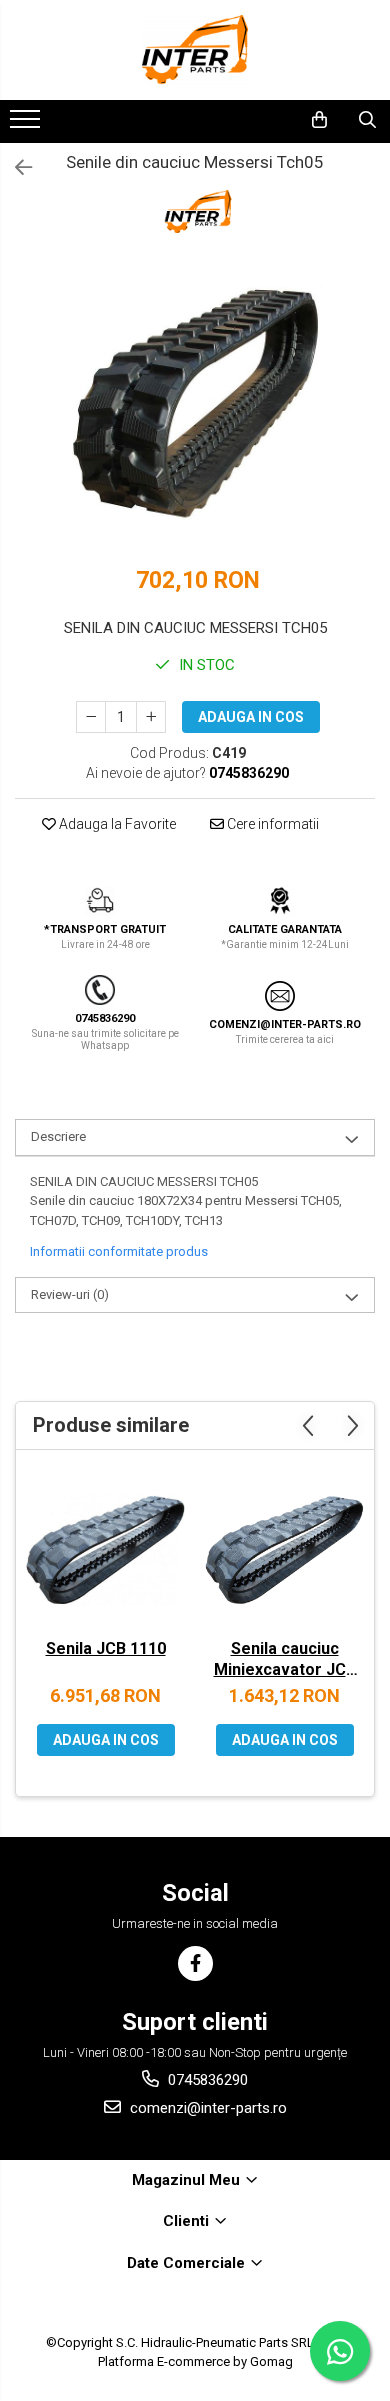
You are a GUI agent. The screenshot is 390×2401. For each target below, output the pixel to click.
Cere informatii (271, 824)
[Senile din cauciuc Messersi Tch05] (195, 407)
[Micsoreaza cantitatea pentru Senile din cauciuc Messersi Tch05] (91, 717)
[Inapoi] (15, 168)
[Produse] (27, 125)
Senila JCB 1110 (106, 1648)
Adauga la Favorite (116, 824)
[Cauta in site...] (367, 120)
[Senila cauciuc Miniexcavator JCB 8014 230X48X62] (284, 1549)
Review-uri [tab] (70, 1294)
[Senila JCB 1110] (105, 1549)
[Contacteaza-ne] (267, 120)
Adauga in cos (251, 717)
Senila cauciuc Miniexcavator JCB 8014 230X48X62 (285, 1661)
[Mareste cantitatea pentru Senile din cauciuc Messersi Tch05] (151, 717)
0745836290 (206, 2080)
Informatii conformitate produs (119, 1251)
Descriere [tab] (58, 1136)
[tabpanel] (195, 407)
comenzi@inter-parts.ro (206, 2108)
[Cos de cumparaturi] (319, 120)
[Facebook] (195, 1963)
